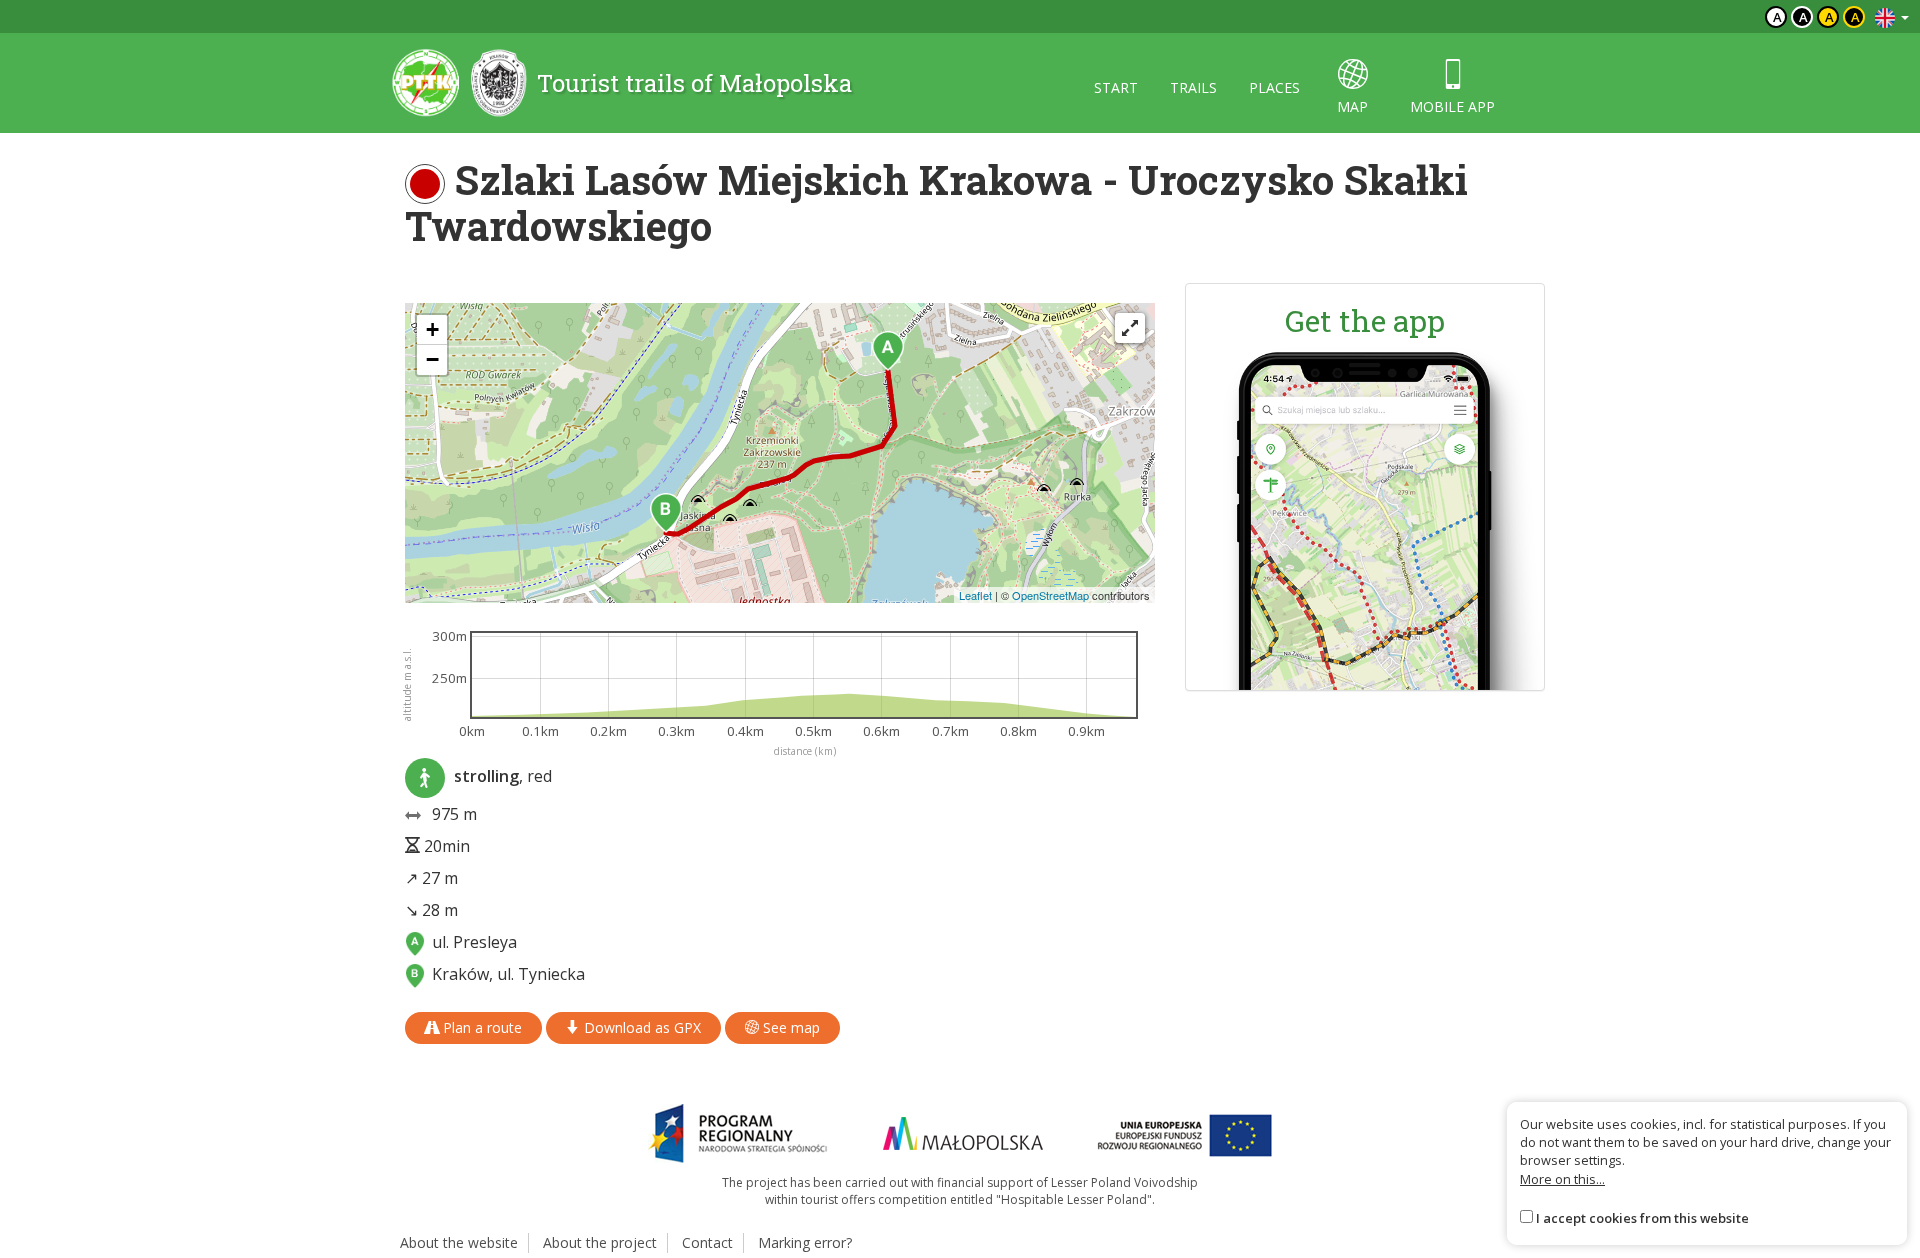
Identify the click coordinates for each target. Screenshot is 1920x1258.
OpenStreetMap (1050, 595)
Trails (1193, 87)
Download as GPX (640, 1027)
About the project (600, 1242)
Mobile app (1452, 106)
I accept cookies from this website (1642, 1218)
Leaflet (975, 595)
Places (1274, 87)
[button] (888, 351)
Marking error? (805, 1242)
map (1352, 106)
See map (789, 1027)
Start (1116, 87)
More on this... (1562, 1179)
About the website (459, 1242)
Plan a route (480, 1027)
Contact (707, 1242)
